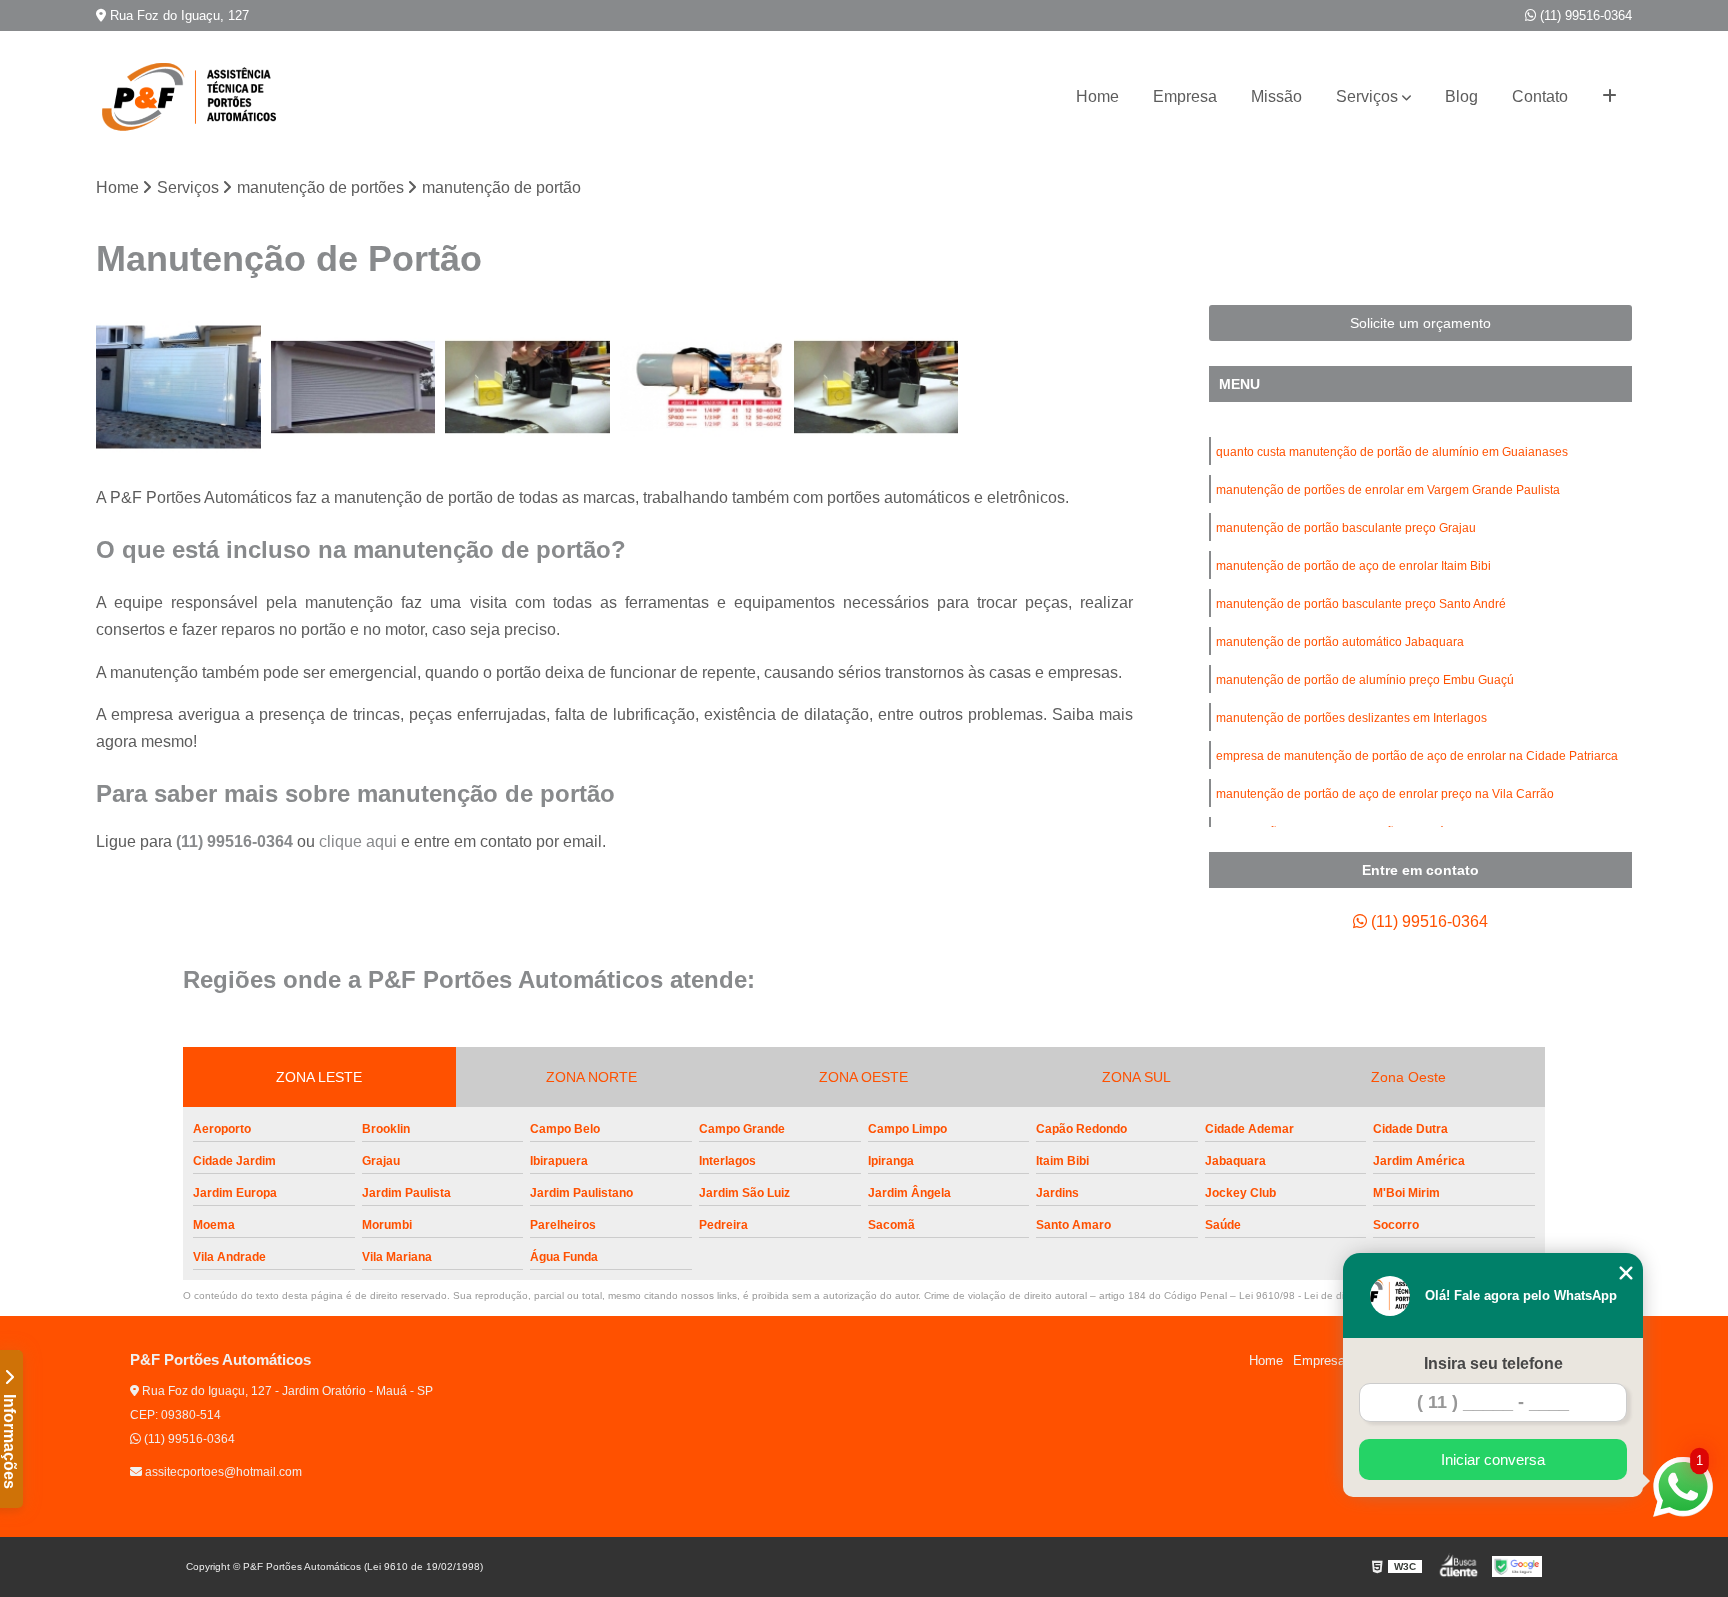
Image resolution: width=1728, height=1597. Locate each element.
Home (1097, 96)
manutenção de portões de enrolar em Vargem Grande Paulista (1388, 490)
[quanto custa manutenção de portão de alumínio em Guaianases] (178, 387)
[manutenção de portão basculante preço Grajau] (527, 387)
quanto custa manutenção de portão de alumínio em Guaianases (1392, 452)
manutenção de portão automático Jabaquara (1340, 642)
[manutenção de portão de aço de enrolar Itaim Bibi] (702, 387)
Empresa (1185, 96)
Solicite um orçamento (1420, 323)
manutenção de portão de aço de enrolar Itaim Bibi (1353, 566)
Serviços (1367, 96)
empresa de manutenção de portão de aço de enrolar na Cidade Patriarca (1417, 756)
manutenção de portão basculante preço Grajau (1346, 528)
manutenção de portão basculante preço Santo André (1361, 604)
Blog (1461, 96)
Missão (1276, 96)
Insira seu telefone (1493, 1363)
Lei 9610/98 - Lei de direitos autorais (1324, 1295)
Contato (1540, 96)
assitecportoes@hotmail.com (222, 1472)
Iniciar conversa (1493, 1459)
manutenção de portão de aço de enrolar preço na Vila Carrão (1385, 794)
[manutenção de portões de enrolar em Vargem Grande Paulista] (353, 387)
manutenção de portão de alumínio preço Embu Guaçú (1365, 680)
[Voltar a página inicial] (196, 97)
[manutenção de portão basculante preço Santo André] (876, 387)
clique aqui (358, 841)
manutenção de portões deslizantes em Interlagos (1351, 718)
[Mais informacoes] (1609, 97)
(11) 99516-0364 (1584, 15)
